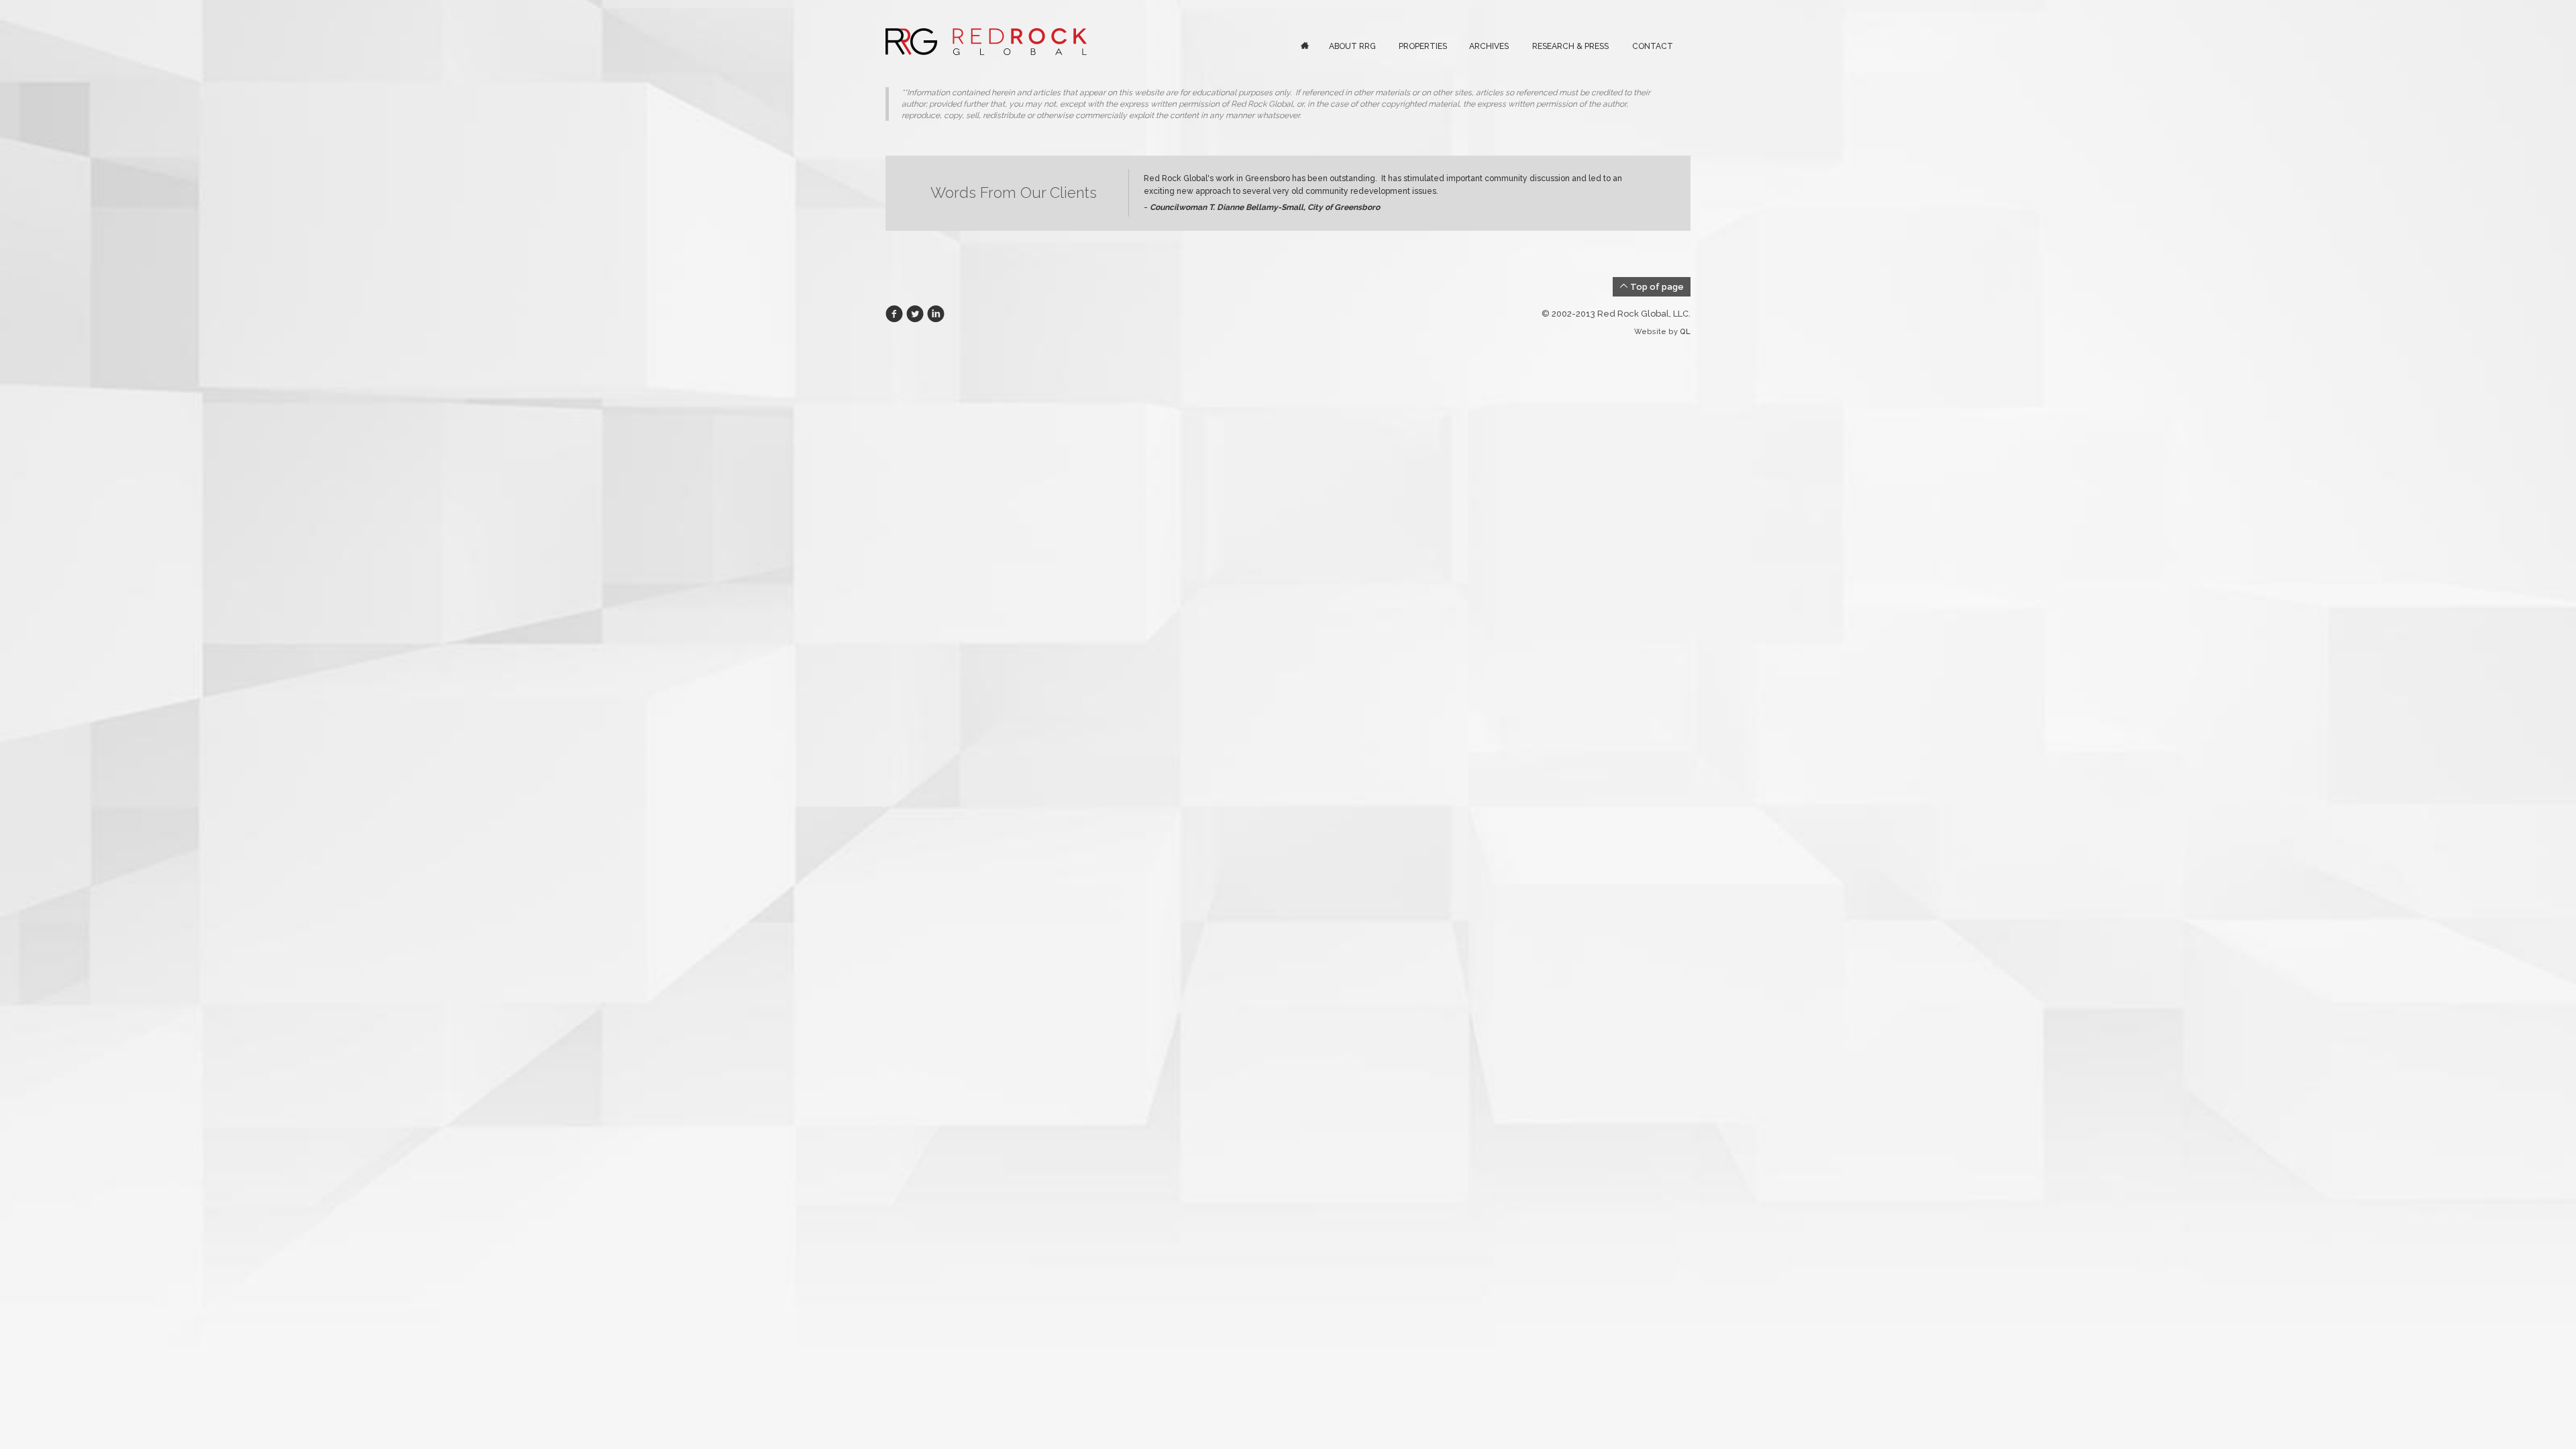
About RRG (1352, 46)
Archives (1489, 46)
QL (1685, 332)
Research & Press (1570, 46)
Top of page (1656, 287)
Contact (1653, 46)
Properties (1423, 46)
